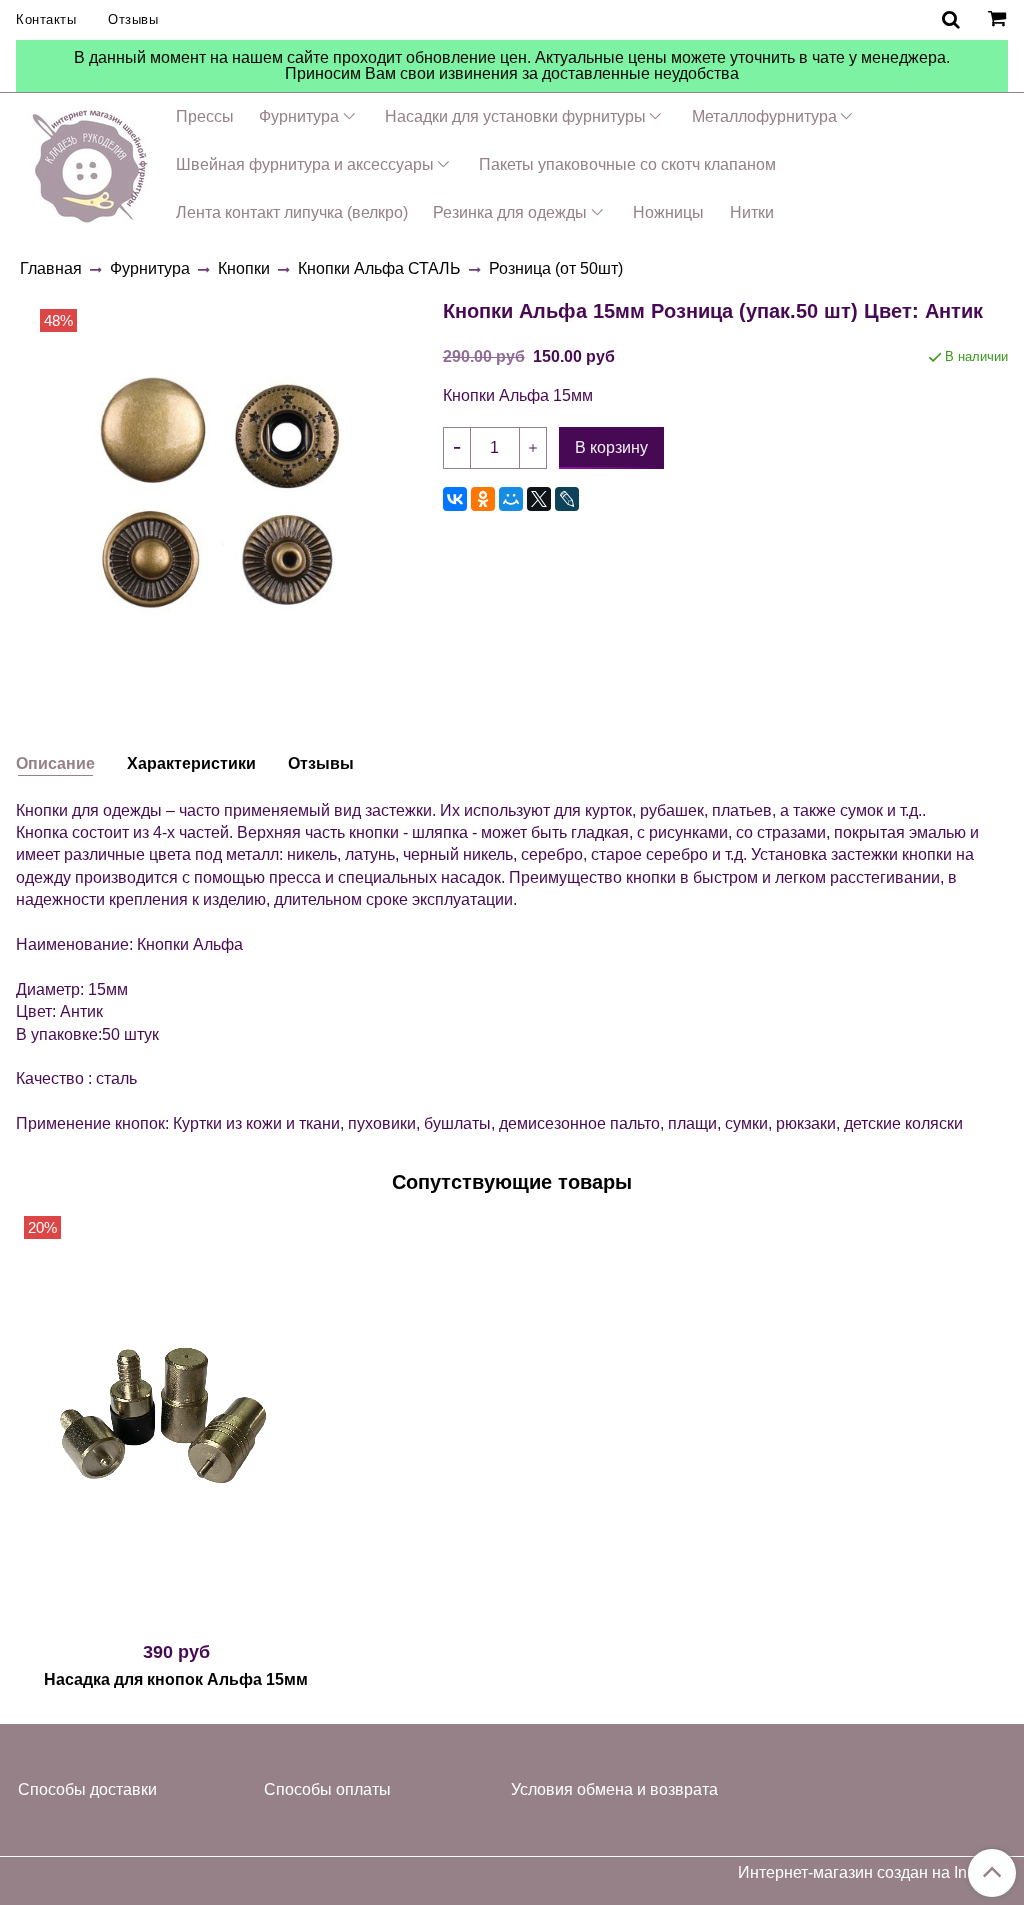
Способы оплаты (327, 1789)
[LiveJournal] (567, 499)
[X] (539, 499)
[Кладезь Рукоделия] (89, 162)
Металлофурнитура (764, 116)
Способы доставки (87, 1789)
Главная (51, 268)
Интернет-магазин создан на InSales (873, 1873)
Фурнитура (299, 116)
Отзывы (133, 19)
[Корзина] (1000, 20)
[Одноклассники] (483, 499)
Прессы (205, 116)
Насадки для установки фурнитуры (515, 116)
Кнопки (244, 268)
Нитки (752, 212)
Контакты (46, 19)
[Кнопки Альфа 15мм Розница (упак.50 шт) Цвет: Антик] (221, 489)
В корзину (176, 1616)
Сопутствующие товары (512, 1182)
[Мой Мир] (511, 499)
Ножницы (668, 212)
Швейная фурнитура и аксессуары (305, 164)
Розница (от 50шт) (556, 268)
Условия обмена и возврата (614, 1789)
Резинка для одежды (510, 212)
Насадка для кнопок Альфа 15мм (176, 1679)
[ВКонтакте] (455, 499)
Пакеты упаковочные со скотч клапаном (627, 164)
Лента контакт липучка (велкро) (292, 212)
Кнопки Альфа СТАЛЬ (379, 268)
